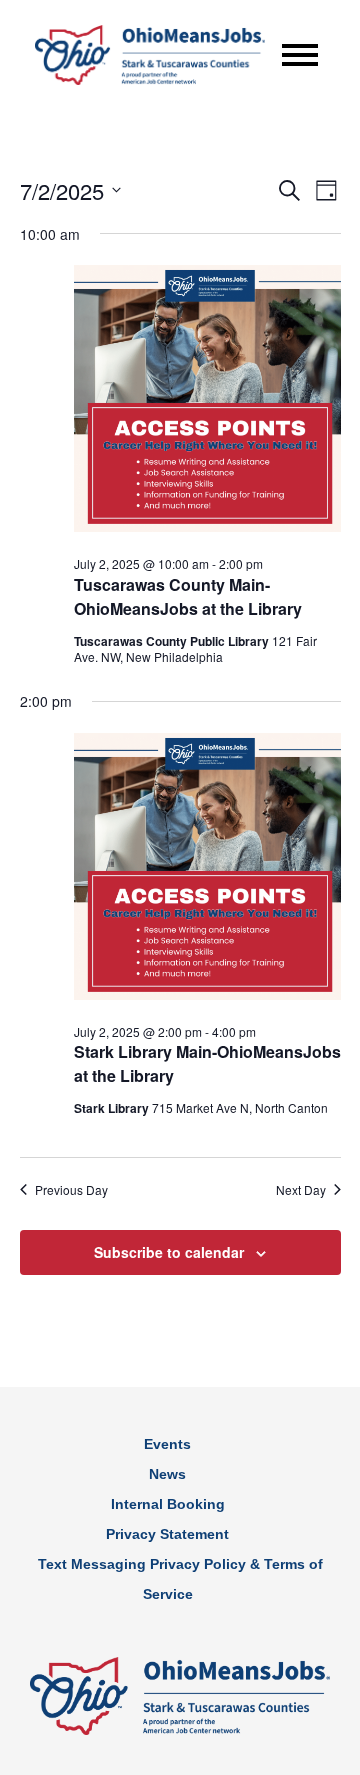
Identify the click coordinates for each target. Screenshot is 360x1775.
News (167, 1474)
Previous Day (71, 1190)
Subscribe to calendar (169, 1252)
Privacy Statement (167, 1534)
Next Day (301, 1190)
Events (167, 1444)
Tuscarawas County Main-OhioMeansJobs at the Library (188, 596)
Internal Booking (168, 1504)
